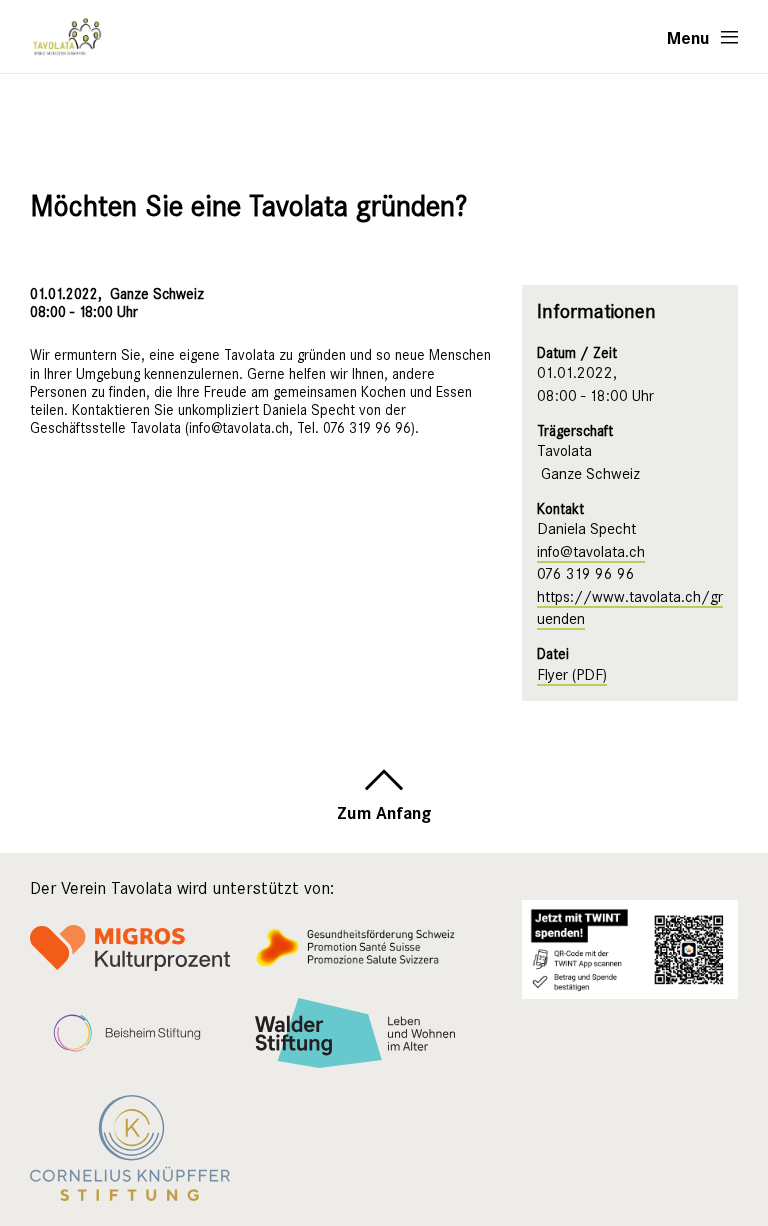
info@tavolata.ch (591, 552)
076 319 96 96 (586, 574)
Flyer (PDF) (572, 675)
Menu (688, 37)
